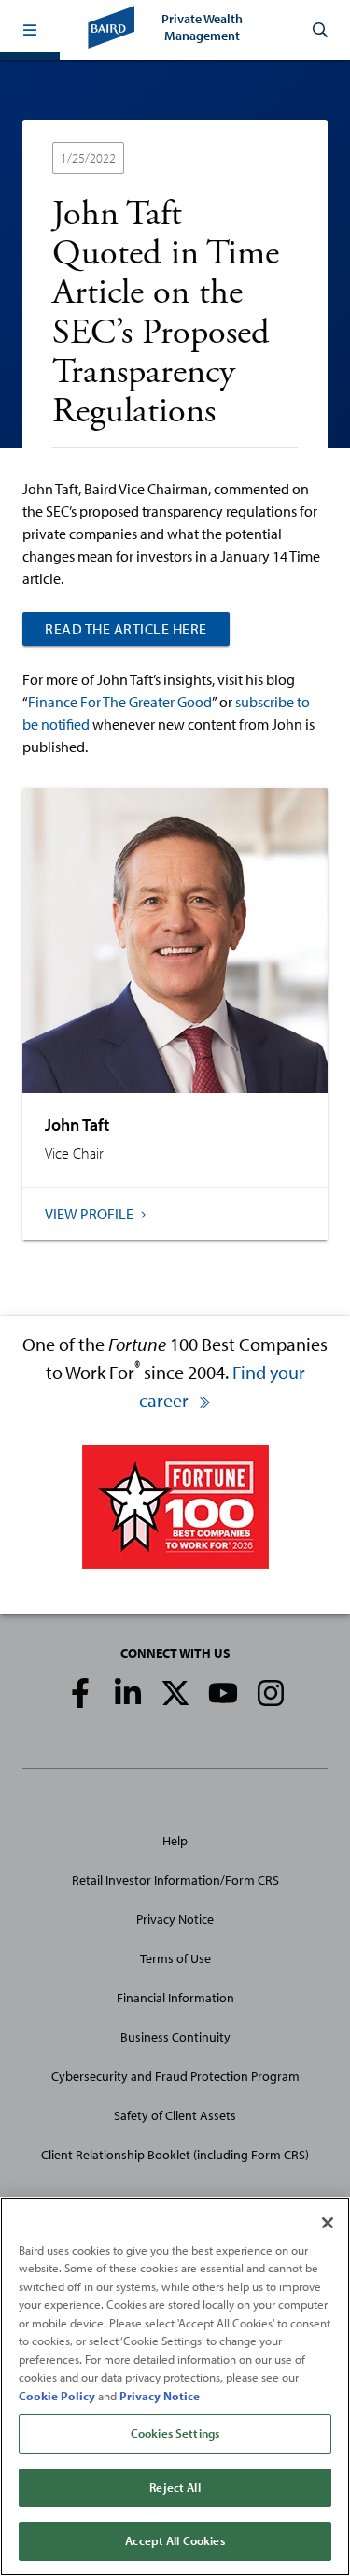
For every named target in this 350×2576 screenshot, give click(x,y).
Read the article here (126, 629)
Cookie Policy (57, 2396)
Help (175, 1841)
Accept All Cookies (175, 2540)
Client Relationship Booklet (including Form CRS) (175, 2155)
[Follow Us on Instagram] (271, 1693)
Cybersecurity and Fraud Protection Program (175, 2076)
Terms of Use (175, 1958)
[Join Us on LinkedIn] (128, 1693)
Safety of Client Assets (175, 2115)
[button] (30, 30)
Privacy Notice (175, 1919)
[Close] (328, 2223)
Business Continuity (175, 2037)
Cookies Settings (175, 2433)
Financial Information (175, 1998)
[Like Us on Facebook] (80, 1693)
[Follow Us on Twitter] (175, 1693)
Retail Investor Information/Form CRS (175, 1880)
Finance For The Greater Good (120, 702)
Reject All (175, 2487)
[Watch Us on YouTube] (223, 1693)
